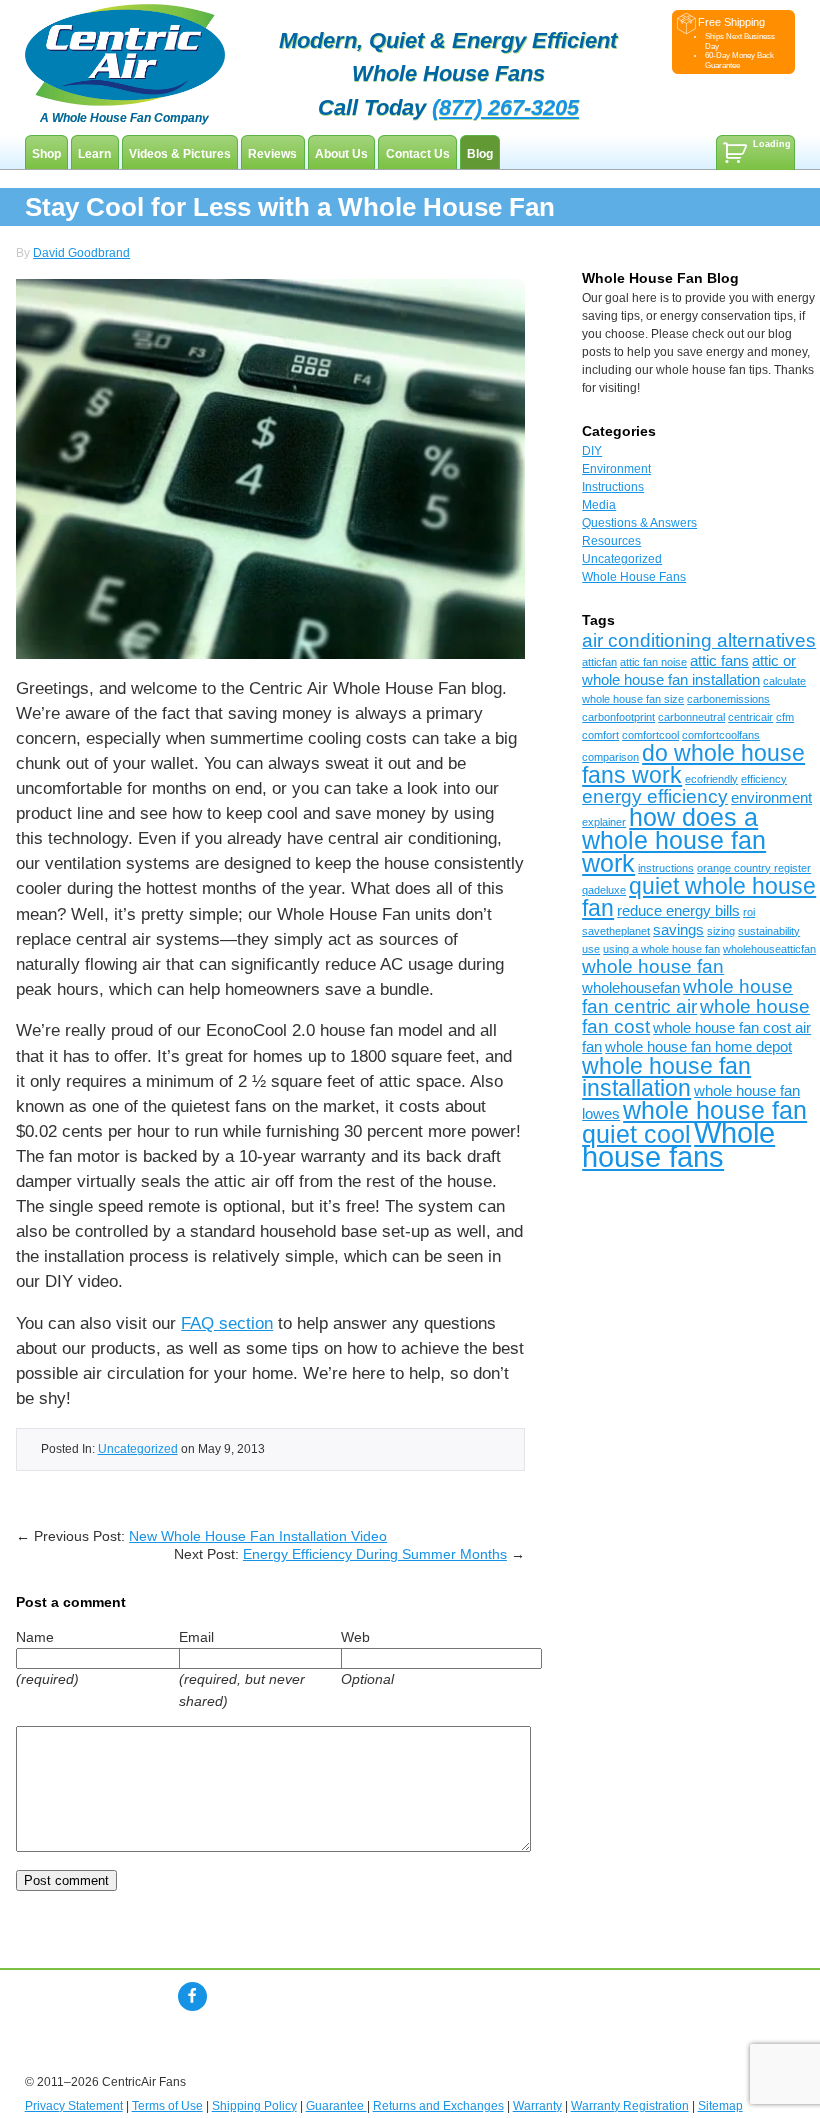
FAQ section (227, 1323)
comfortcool (650, 735)
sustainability (769, 931)
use (591, 949)
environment (771, 797)
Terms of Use (167, 2106)
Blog (480, 154)
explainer (604, 822)
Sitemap (720, 2106)
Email (196, 1637)
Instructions (613, 487)
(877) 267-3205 (505, 107)
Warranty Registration (630, 2106)
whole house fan (653, 966)
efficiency (764, 779)
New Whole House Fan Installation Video (258, 1536)
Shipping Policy (254, 2106)
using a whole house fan (661, 949)
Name (35, 1637)
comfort (600, 735)
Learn (94, 154)
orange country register (754, 868)
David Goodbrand (81, 253)
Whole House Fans (634, 577)
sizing (721, 931)
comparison (610, 757)
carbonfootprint (618, 717)
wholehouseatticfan (769, 949)
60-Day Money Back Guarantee (739, 60)
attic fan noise (653, 662)
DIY (592, 451)
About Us (341, 154)
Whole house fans (678, 1144)
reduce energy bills (678, 910)
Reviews (272, 154)
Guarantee (336, 2106)
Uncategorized (138, 1448)
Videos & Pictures (180, 154)
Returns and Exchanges (438, 2106)
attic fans (719, 660)
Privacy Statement (74, 2106)
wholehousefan (631, 987)
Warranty (537, 2106)
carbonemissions (728, 699)
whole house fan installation (666, 1077)
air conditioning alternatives (699, 640)
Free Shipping (731, 22)
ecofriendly (711, 779)
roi (749, 912)
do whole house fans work (693, 764)
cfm (785, 717)
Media (599, 505)
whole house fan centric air (687, 996)
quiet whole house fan (699, 897)
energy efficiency (655, 796)
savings (678, 929)
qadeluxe (604, 890)
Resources (611, 541)
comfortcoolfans (721, 735)
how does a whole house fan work (674, 840)
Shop (46, 154)
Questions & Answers (639, 523)
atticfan (599, 662)
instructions (666, 868)
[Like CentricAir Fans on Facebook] (192, 1996)
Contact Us (418, 154)
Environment (616, 469)
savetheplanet (616, 931)
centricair (750, 717)
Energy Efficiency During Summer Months (375, 1554)
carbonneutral (691, 717)
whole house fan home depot (698, 1046)
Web (355, 1637)
